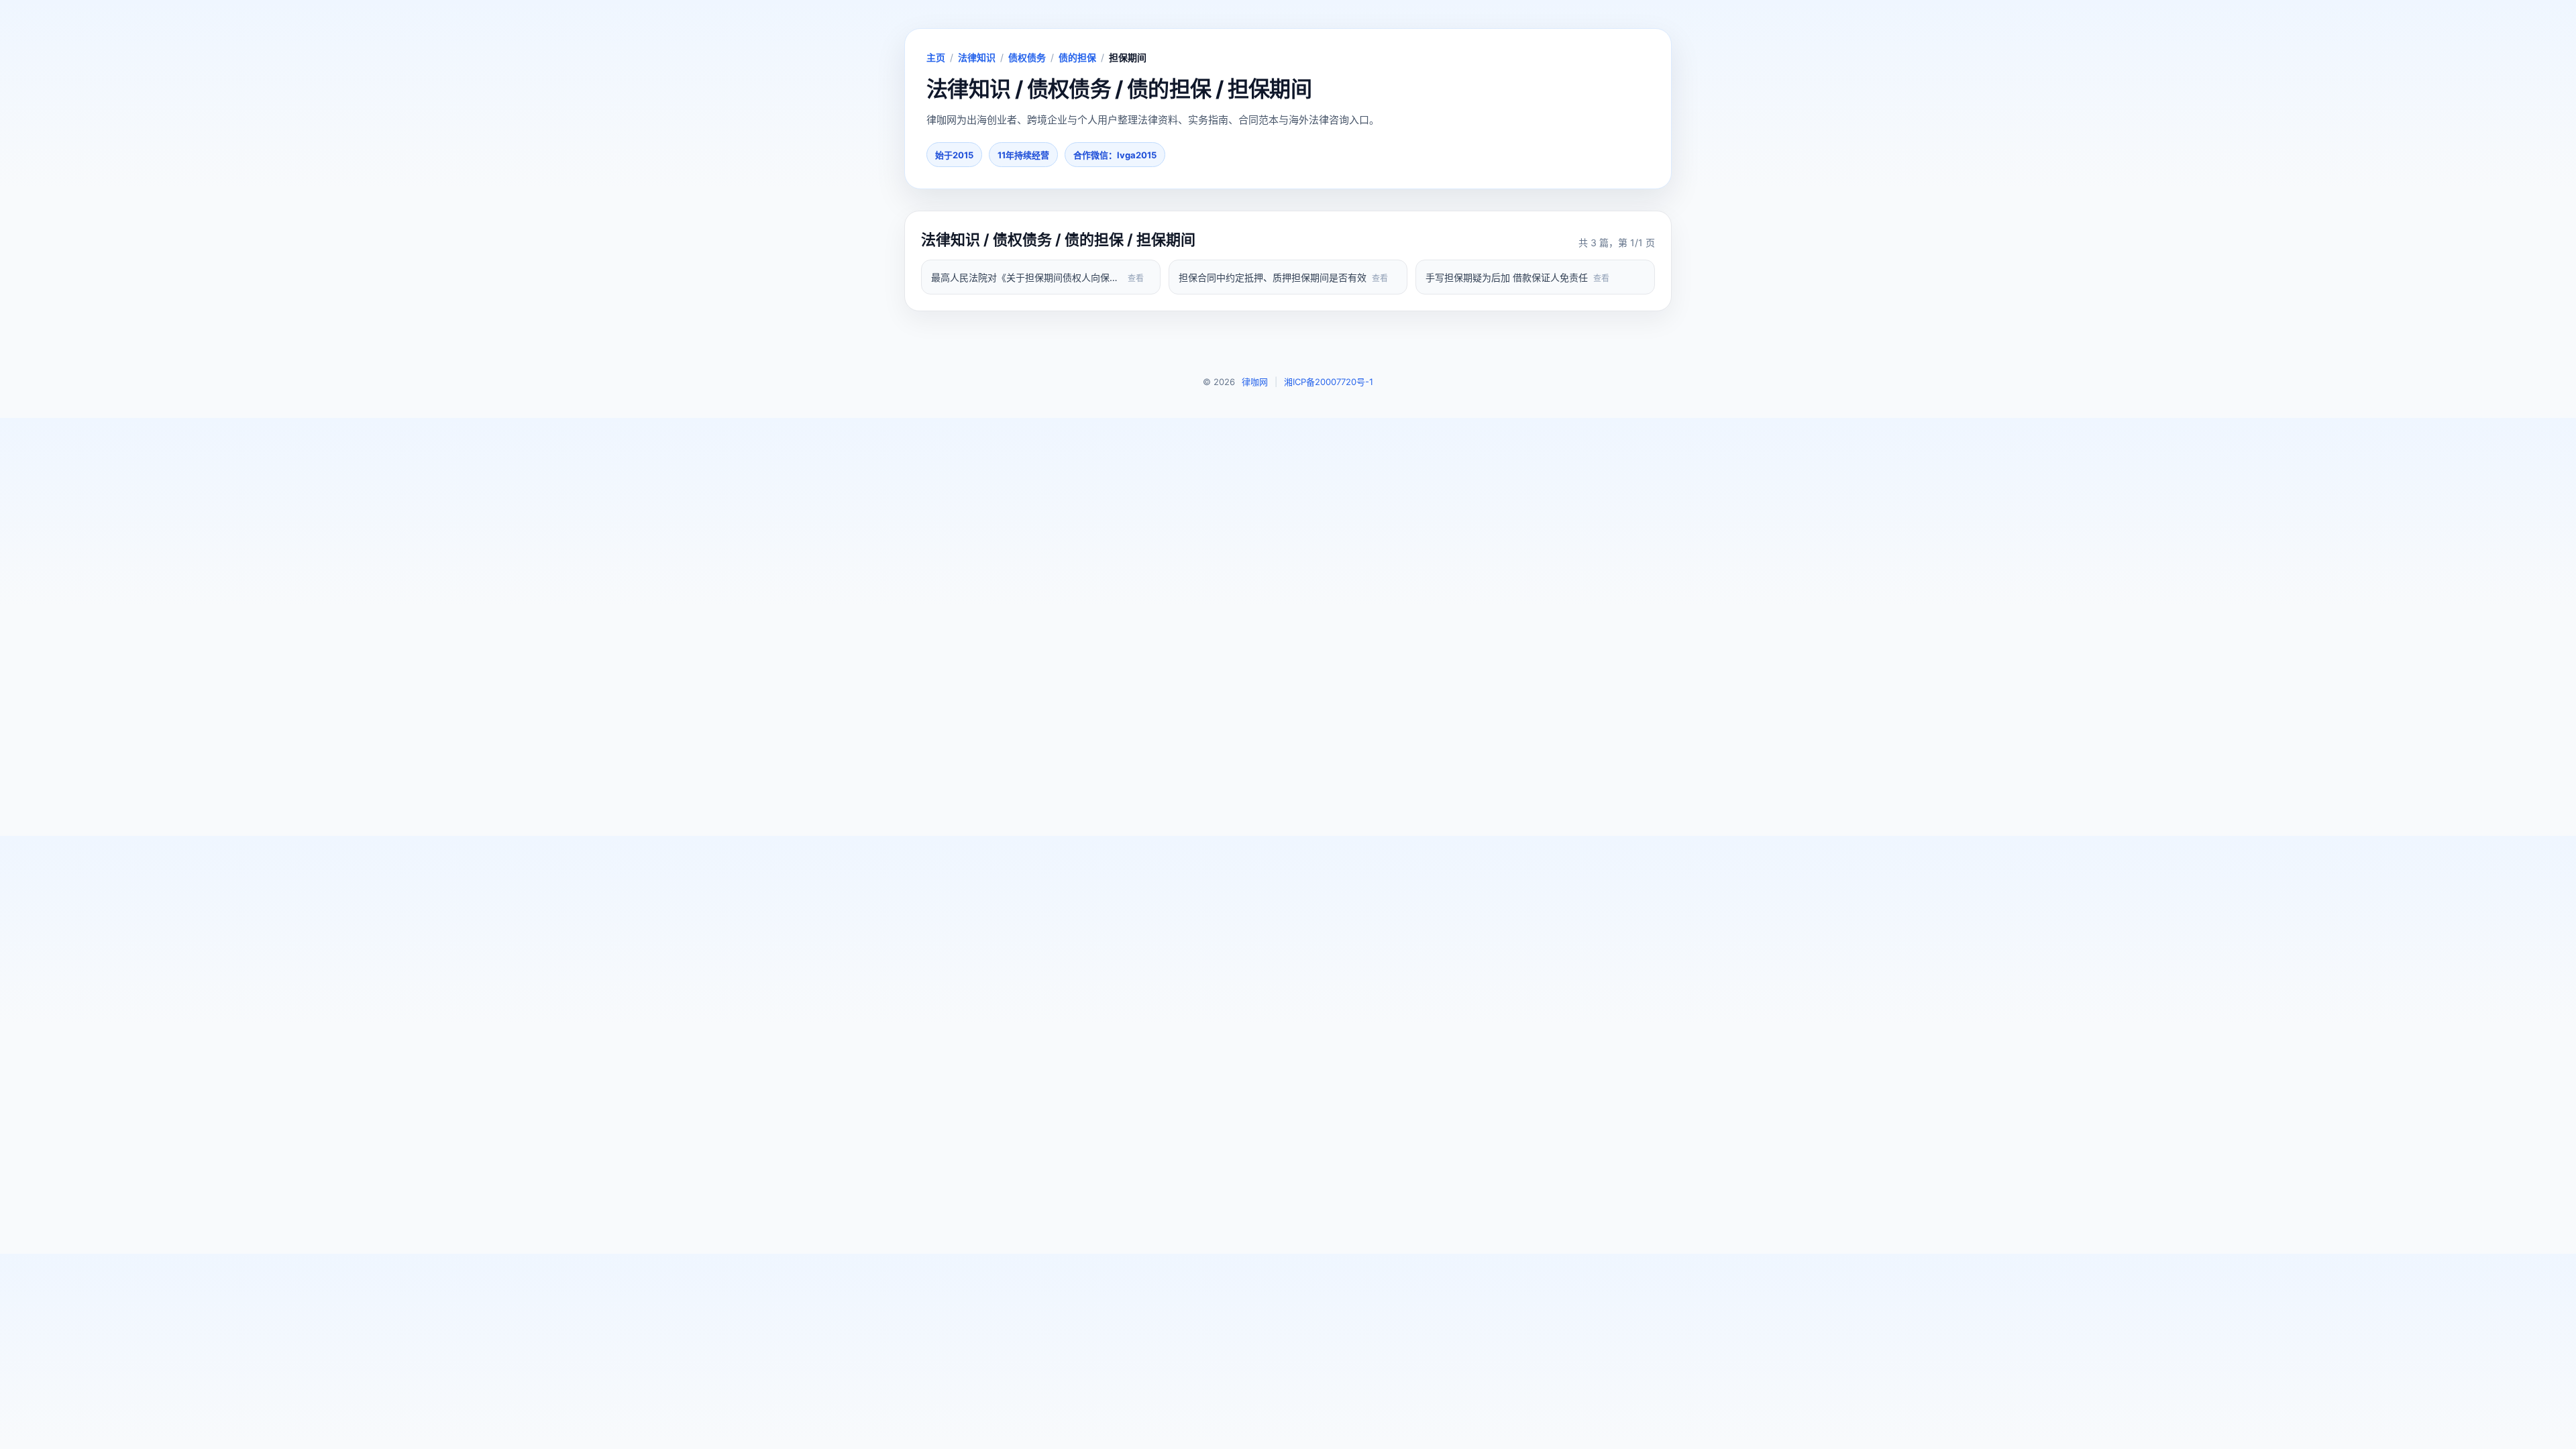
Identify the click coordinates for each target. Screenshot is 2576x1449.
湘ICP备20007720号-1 (1329, 382)
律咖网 (1255, 382)
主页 (936, 57)
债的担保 (1077, 57)
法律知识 (977, 57)
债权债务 (1027, 57)
